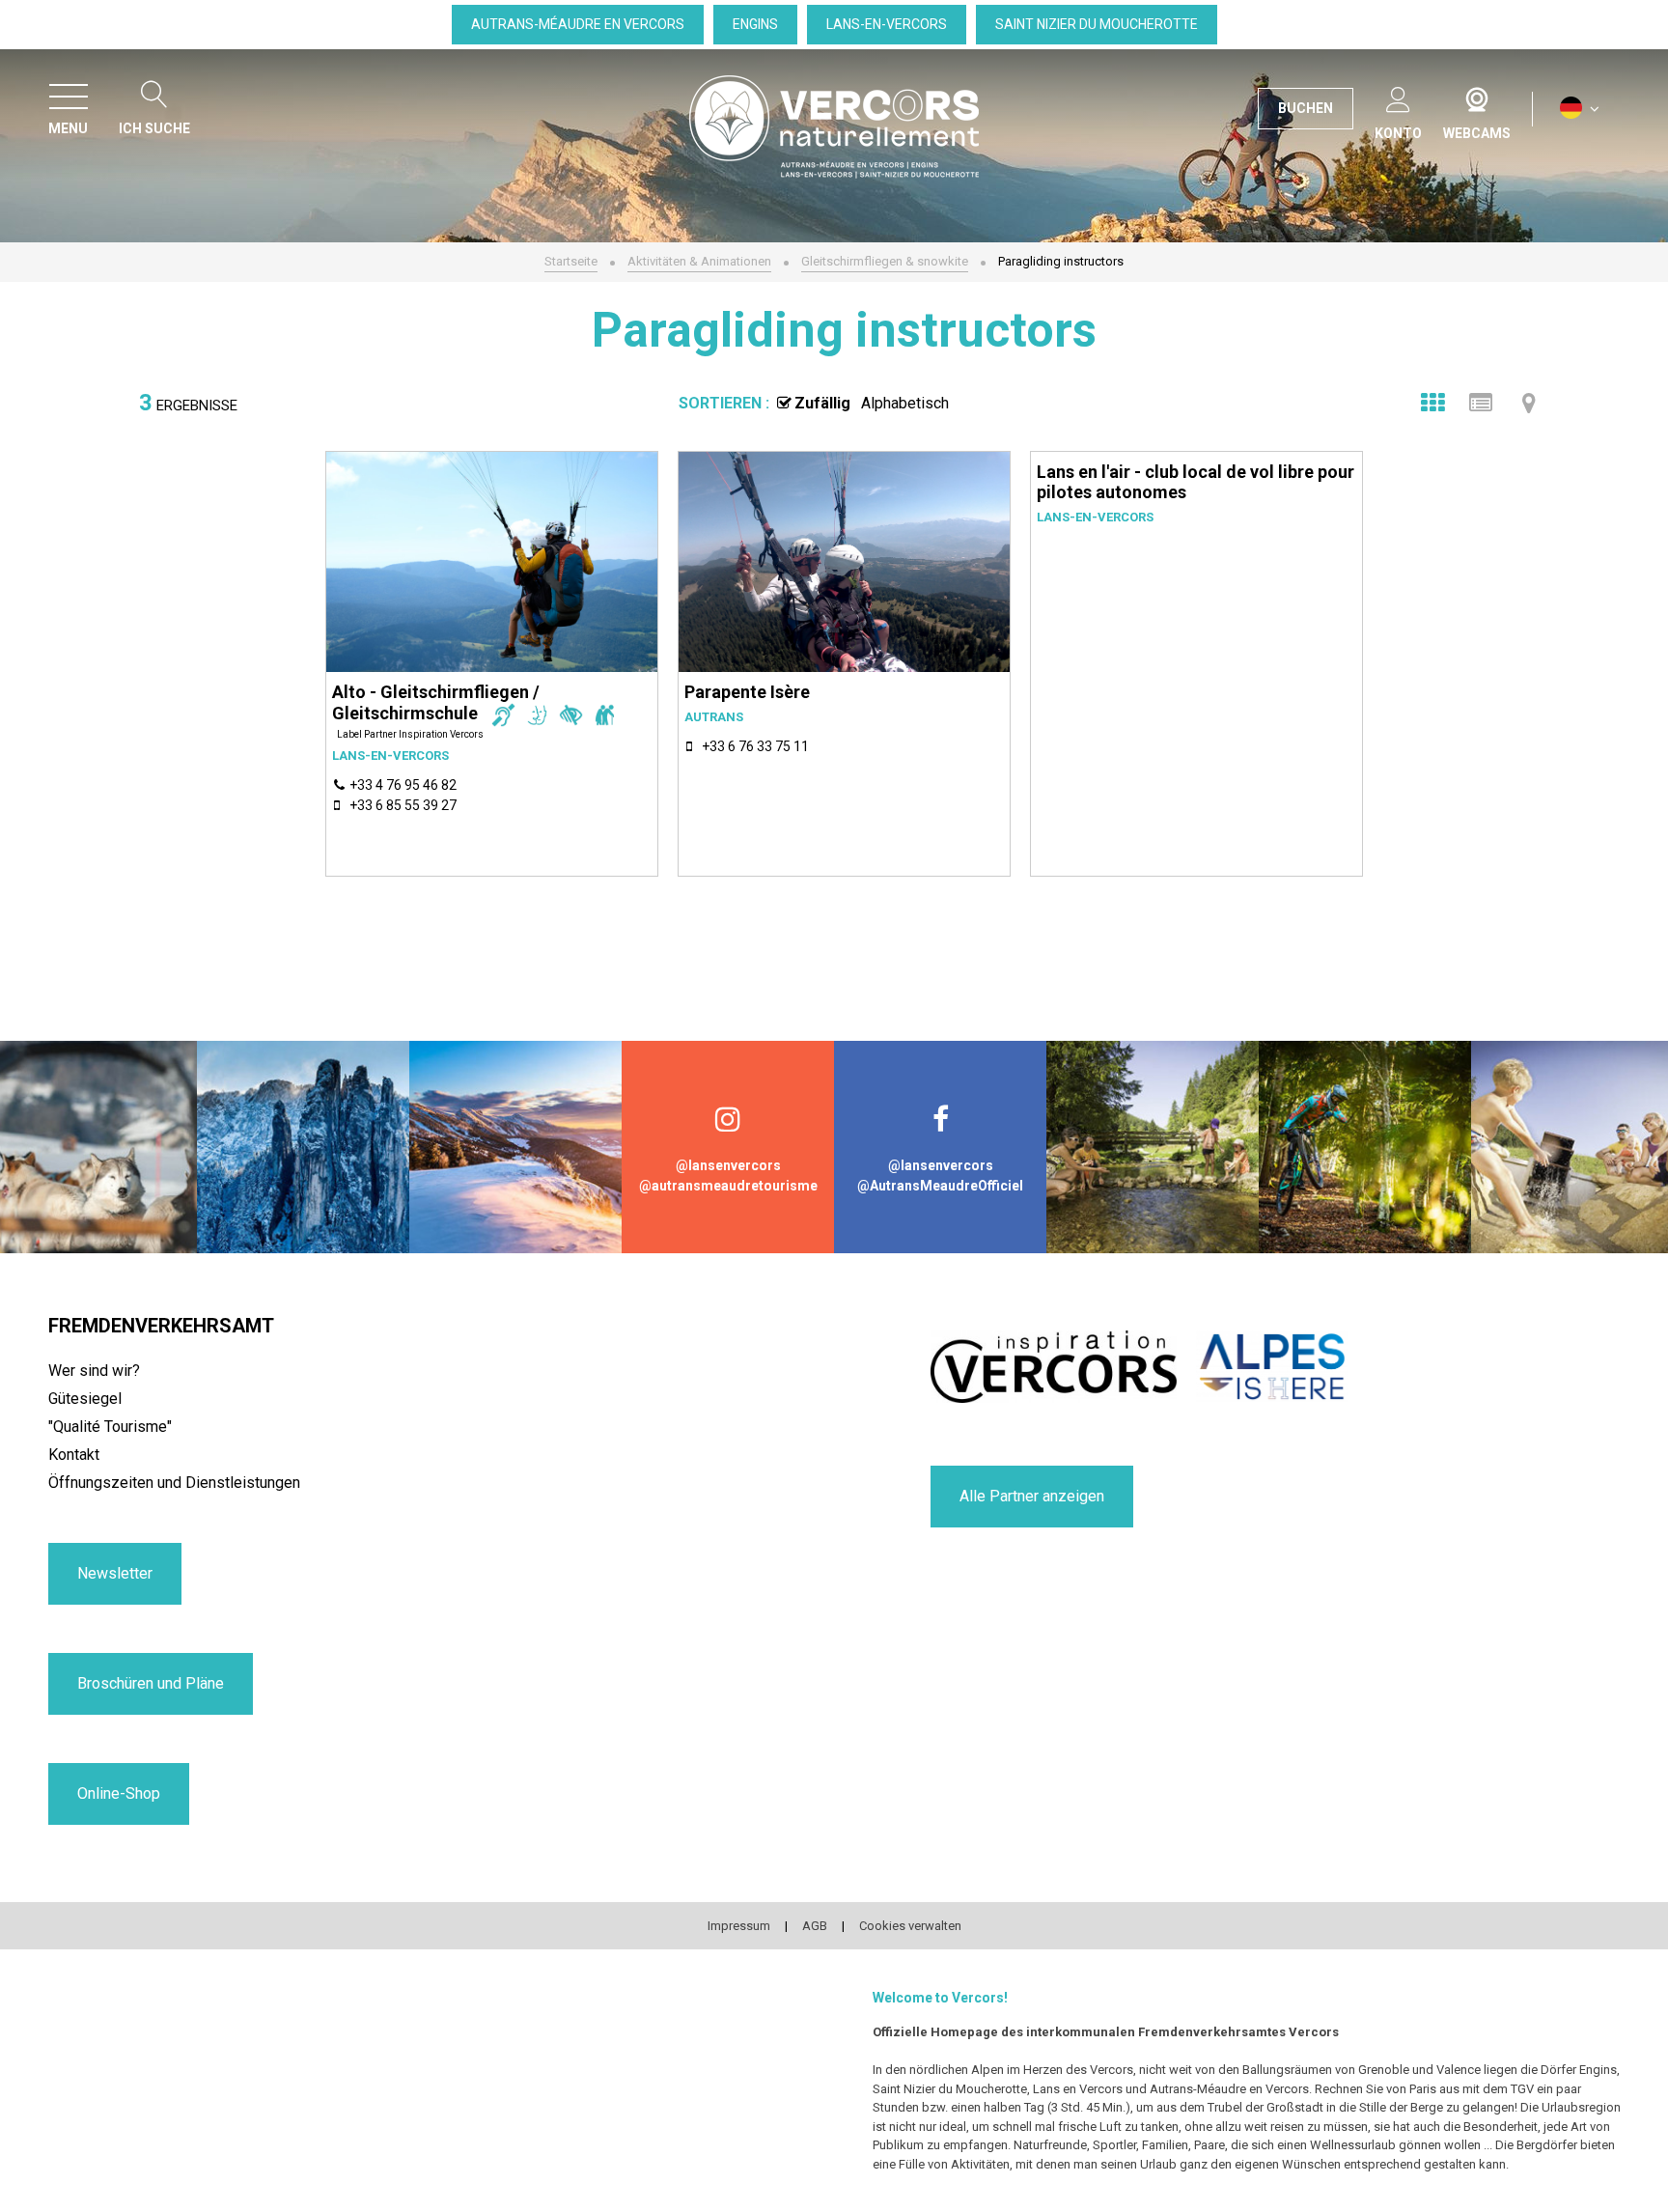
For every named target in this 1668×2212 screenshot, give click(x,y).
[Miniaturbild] (1432, 403)
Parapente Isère (747, 692)
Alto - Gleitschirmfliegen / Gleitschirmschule (436, 702)
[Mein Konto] (1398, 96)
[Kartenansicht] (1529, 403)
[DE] (1580, 109)
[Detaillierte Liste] (1481, 403)
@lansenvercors (728, 1165)
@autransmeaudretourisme (728, 1186)
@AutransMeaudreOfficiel (940, 1186)
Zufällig (822, 403)
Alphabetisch (905, 403)
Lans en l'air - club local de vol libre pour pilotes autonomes (1195, 482)
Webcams (1477, 96)
